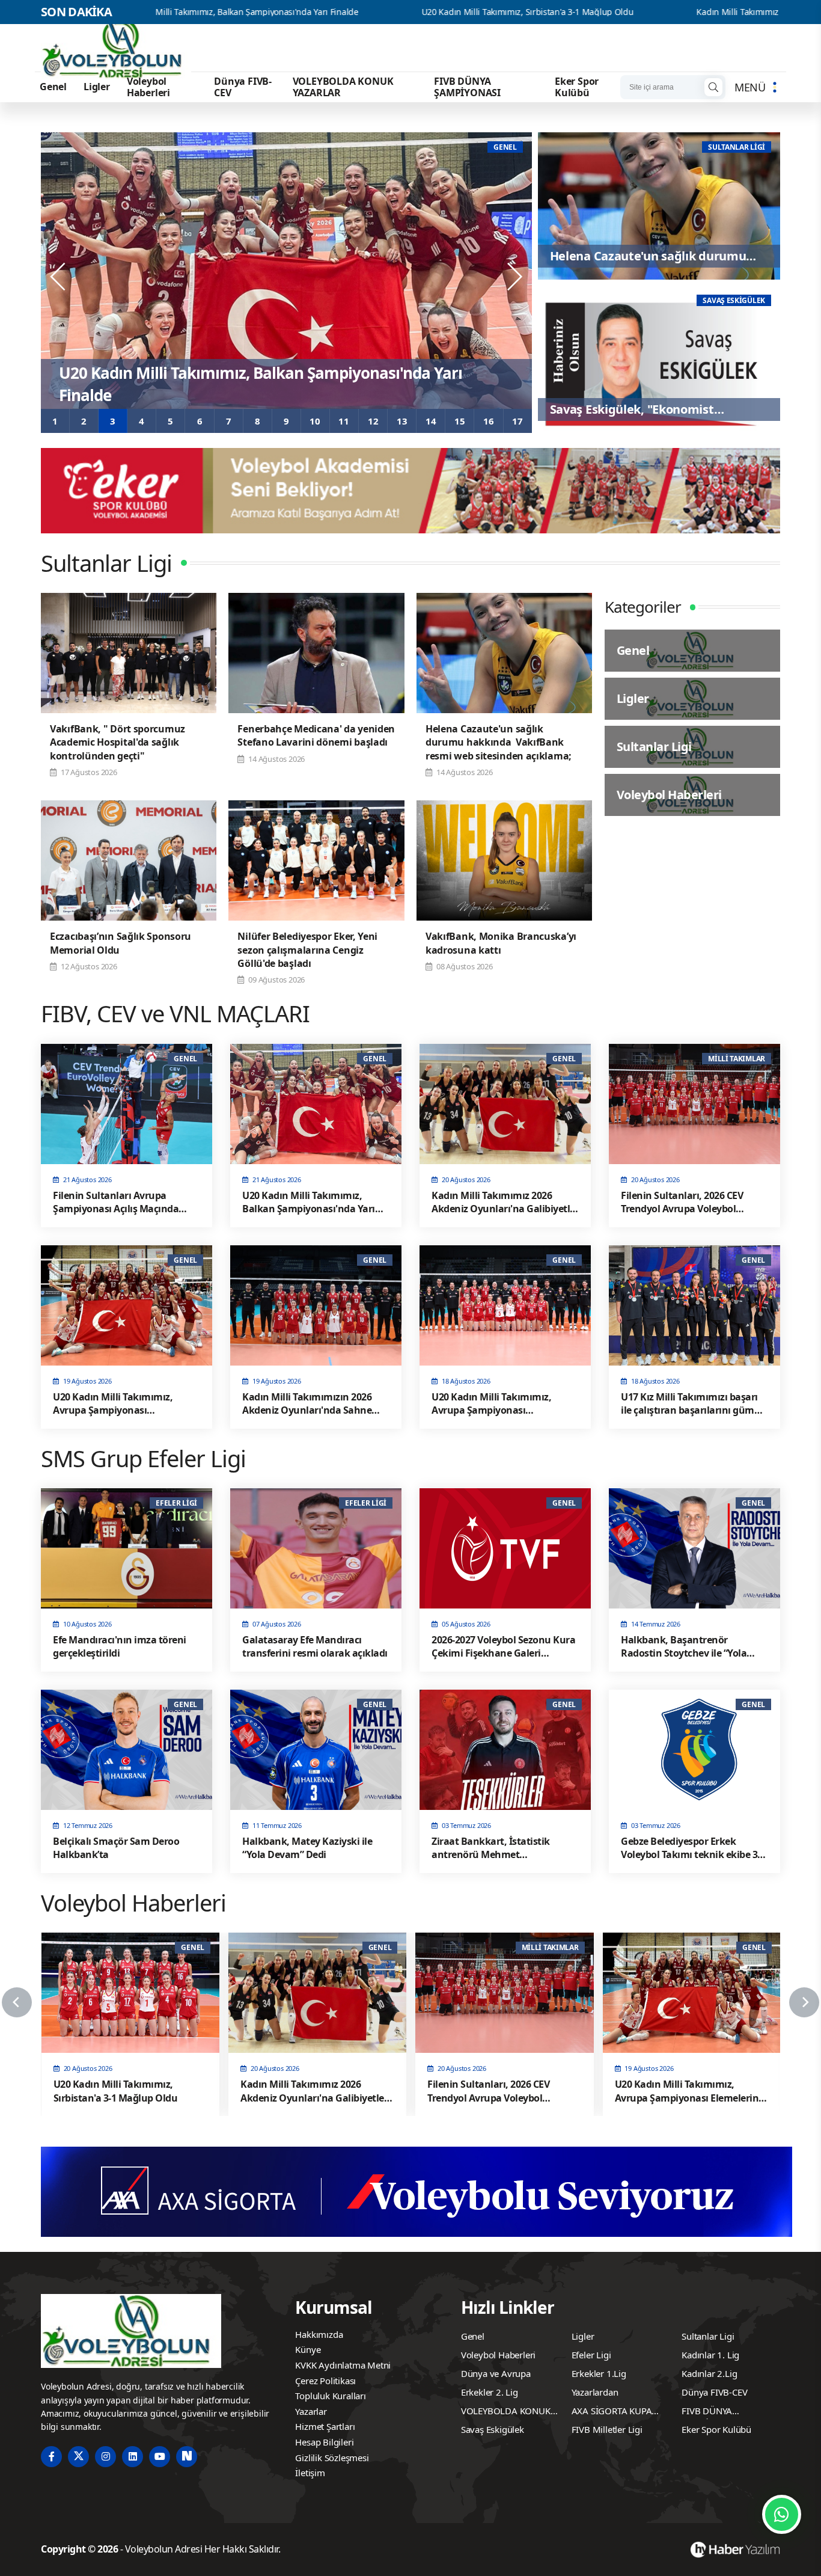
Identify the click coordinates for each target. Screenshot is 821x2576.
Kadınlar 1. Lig (710, 2355)
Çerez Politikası (325, 2381)
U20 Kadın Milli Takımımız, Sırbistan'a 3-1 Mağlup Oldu (366, 12)
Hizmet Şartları (325, 2426)
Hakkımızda (319, 2334)
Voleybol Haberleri (148, 87)
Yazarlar (311, 2411)
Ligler (97, 87)
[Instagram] (105, 2457)
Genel (53, 87)
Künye (308, 2349)
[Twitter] (78, 2457)
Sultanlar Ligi (708, 2336)
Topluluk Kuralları (330, 2396)
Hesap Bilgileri (324, 2442)
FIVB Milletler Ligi (607, 2429)
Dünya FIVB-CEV (243, 87)
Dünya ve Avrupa (496, 2373)
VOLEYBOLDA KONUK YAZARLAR (343, 87)
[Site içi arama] (713, 87)
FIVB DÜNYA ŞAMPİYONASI (467, 87)
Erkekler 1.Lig (599, 2373)
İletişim (310, 2473)
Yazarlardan (595, 2392)
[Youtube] (160, 2457)
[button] (55, 421)
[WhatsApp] (782, 2514)
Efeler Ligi (591, 2355)
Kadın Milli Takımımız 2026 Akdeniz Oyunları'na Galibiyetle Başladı (663, 12)
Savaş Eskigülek (493, 2429)
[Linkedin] (133, 2457)
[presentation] (59, 277)
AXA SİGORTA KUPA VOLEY (612, 2412)
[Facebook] (51, 2457)
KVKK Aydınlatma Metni (343, 2365)
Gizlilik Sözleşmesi (332, 2458)
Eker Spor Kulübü (577, 87)
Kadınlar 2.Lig (709, 2373)
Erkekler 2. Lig (490, 2392)
